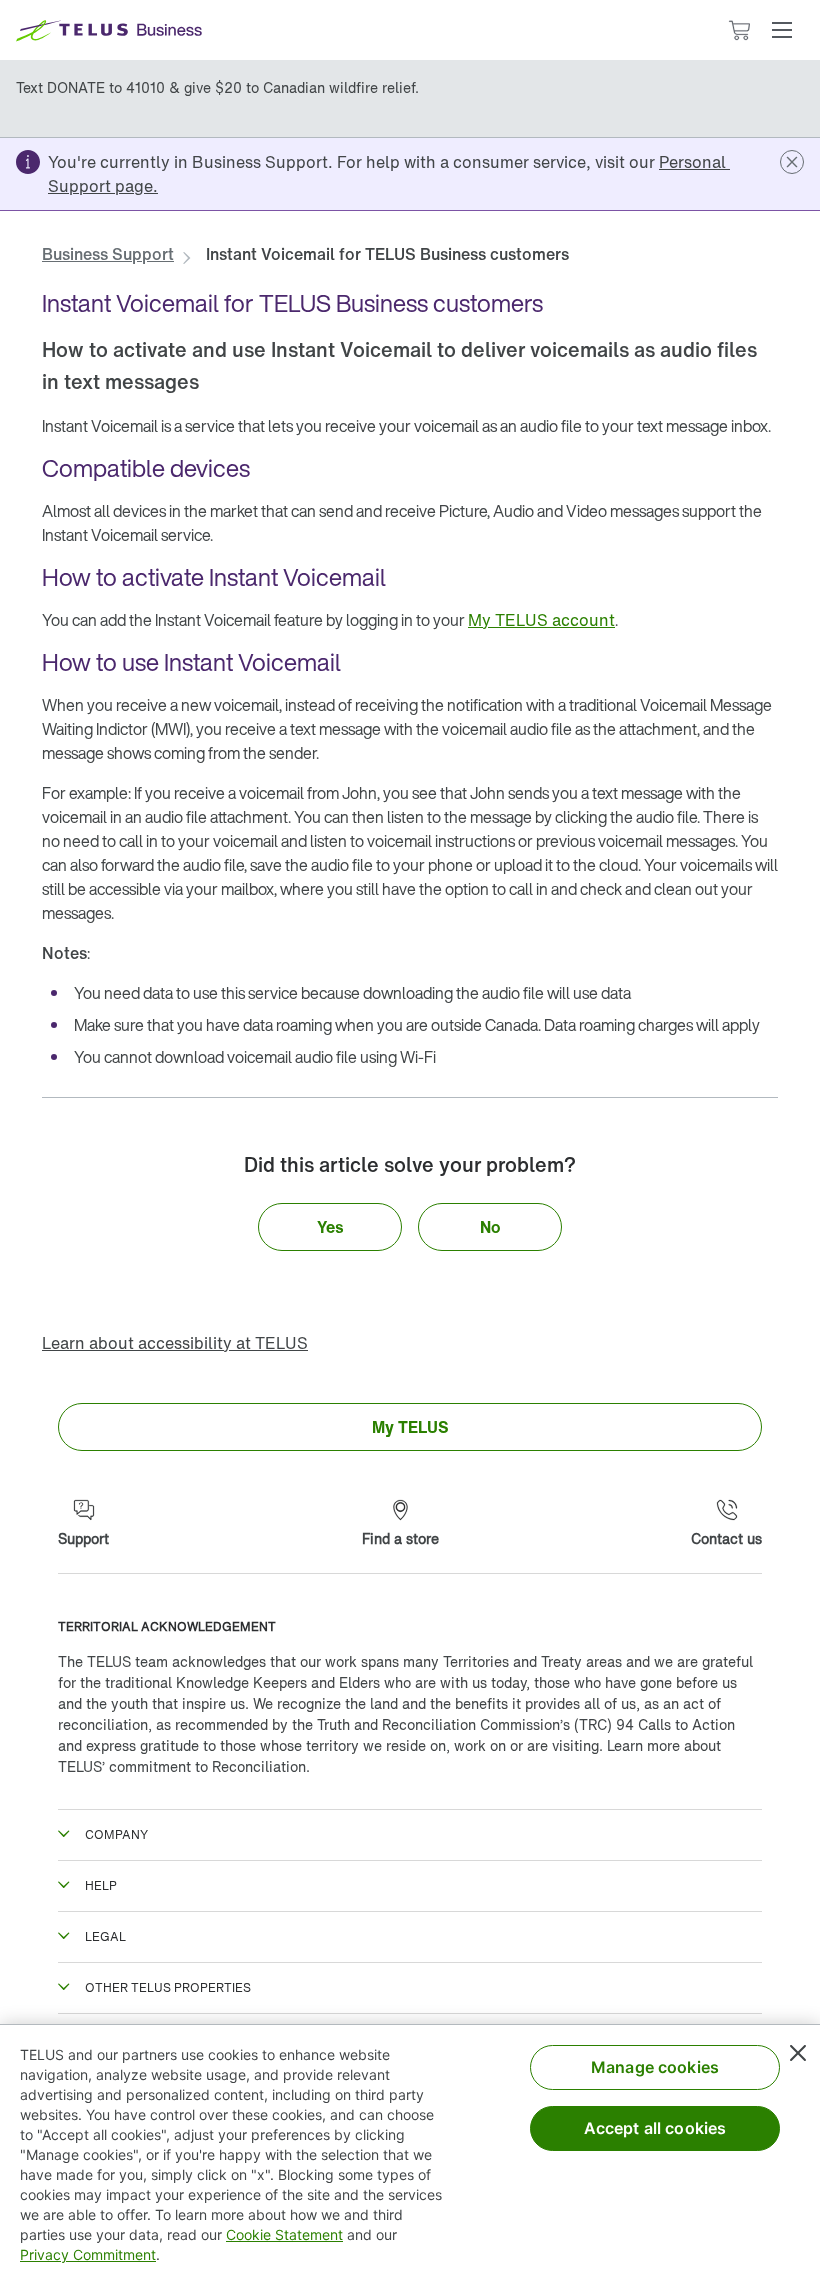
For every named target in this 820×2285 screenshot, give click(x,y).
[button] (782, 30)
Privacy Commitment (88, 2254)
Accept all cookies (655, 2128)
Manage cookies (655, 2067)
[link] (108, 254)
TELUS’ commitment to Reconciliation (182, 1766)
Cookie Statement (284, 2234)
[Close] (798, 2053)
